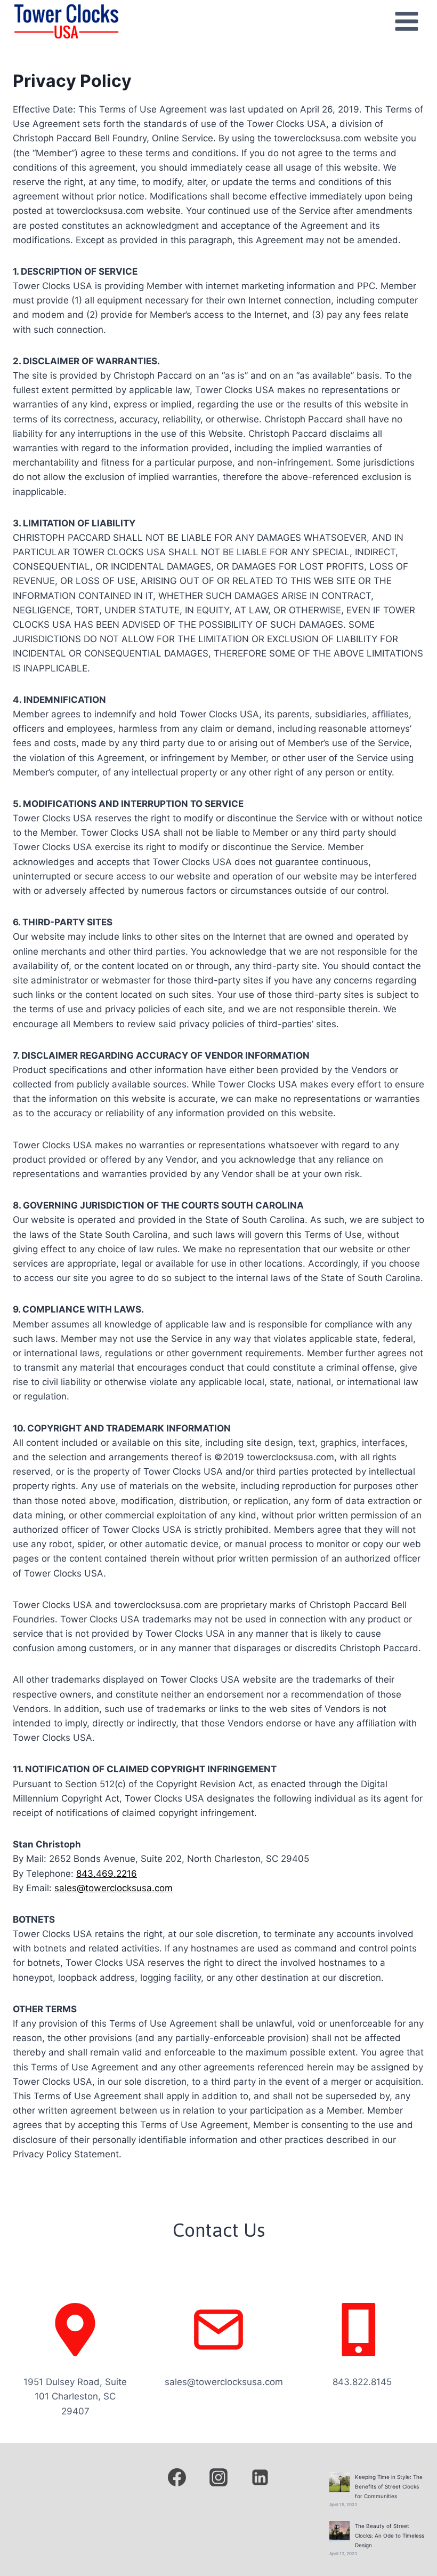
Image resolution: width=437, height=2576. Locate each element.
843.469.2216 (107, 1874)
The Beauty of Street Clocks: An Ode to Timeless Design (390, 2535)
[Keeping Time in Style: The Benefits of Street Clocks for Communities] (339, 2482)
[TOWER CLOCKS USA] (66, 21)
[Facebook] (177, 2477)
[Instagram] (218, 2477)
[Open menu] (406, 21)
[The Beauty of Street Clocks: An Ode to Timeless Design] (339, 2531)
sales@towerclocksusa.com (114, 1888)
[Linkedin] (260, 2477)
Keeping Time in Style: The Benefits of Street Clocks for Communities (389, 2486)
